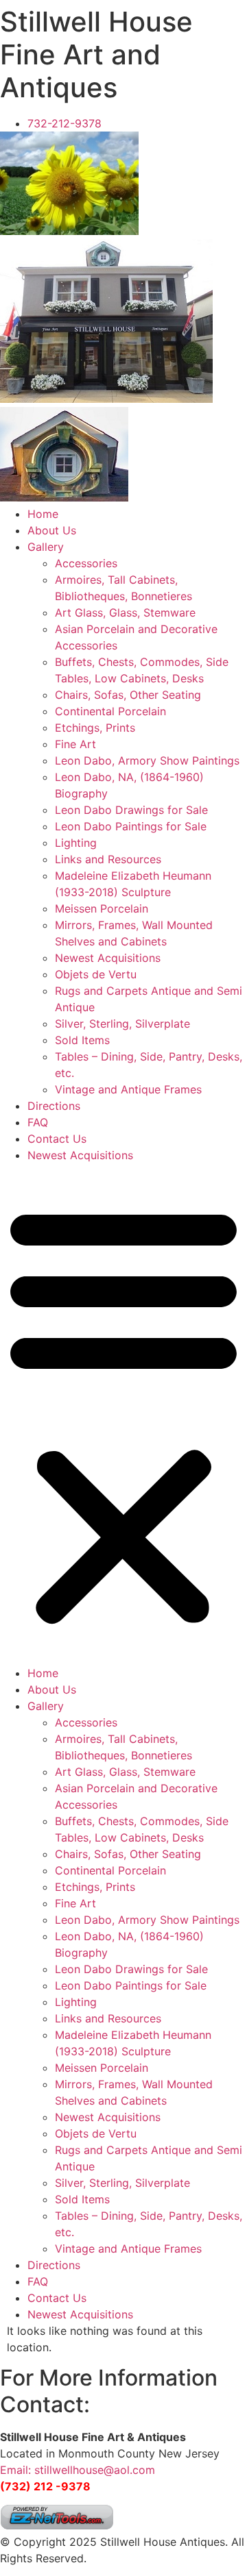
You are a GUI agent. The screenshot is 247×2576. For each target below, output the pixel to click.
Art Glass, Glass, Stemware (125, 612)
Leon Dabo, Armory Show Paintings (147, 760)
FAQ (38, 1122)
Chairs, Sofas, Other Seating (128, 695)
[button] (123, 1414)
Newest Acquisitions (108, 958)
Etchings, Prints (95, 728)
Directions (54, 1106)
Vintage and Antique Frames (128, 1089)
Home (43, 514)
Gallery (46, 547)
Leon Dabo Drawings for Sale (131, 810)
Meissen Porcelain (102, 908)
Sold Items (82, 1040)
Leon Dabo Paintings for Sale (131, 826)
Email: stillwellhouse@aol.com (78, 2470)
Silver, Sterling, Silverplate (122, 1024)
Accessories (86, 563)
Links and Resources (108, 859)
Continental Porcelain (110, 711)
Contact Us (57, 1139)
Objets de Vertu (96, 974)
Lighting (76, 843)
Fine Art (75, 744)
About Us (52, 530)
